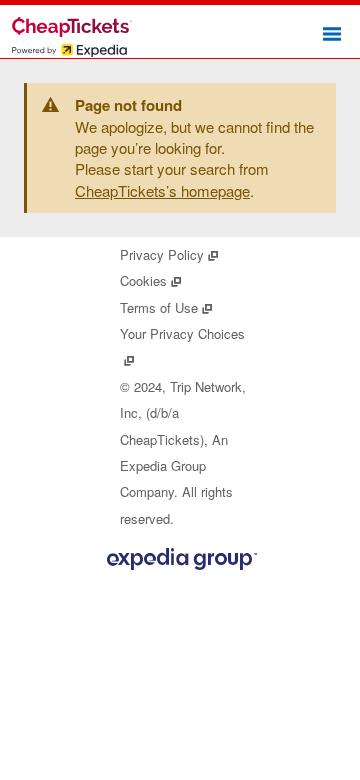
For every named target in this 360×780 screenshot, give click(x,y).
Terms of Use (166, 307)
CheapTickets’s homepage (162, 190)
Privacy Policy (169, 254)
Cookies (151, 280)
